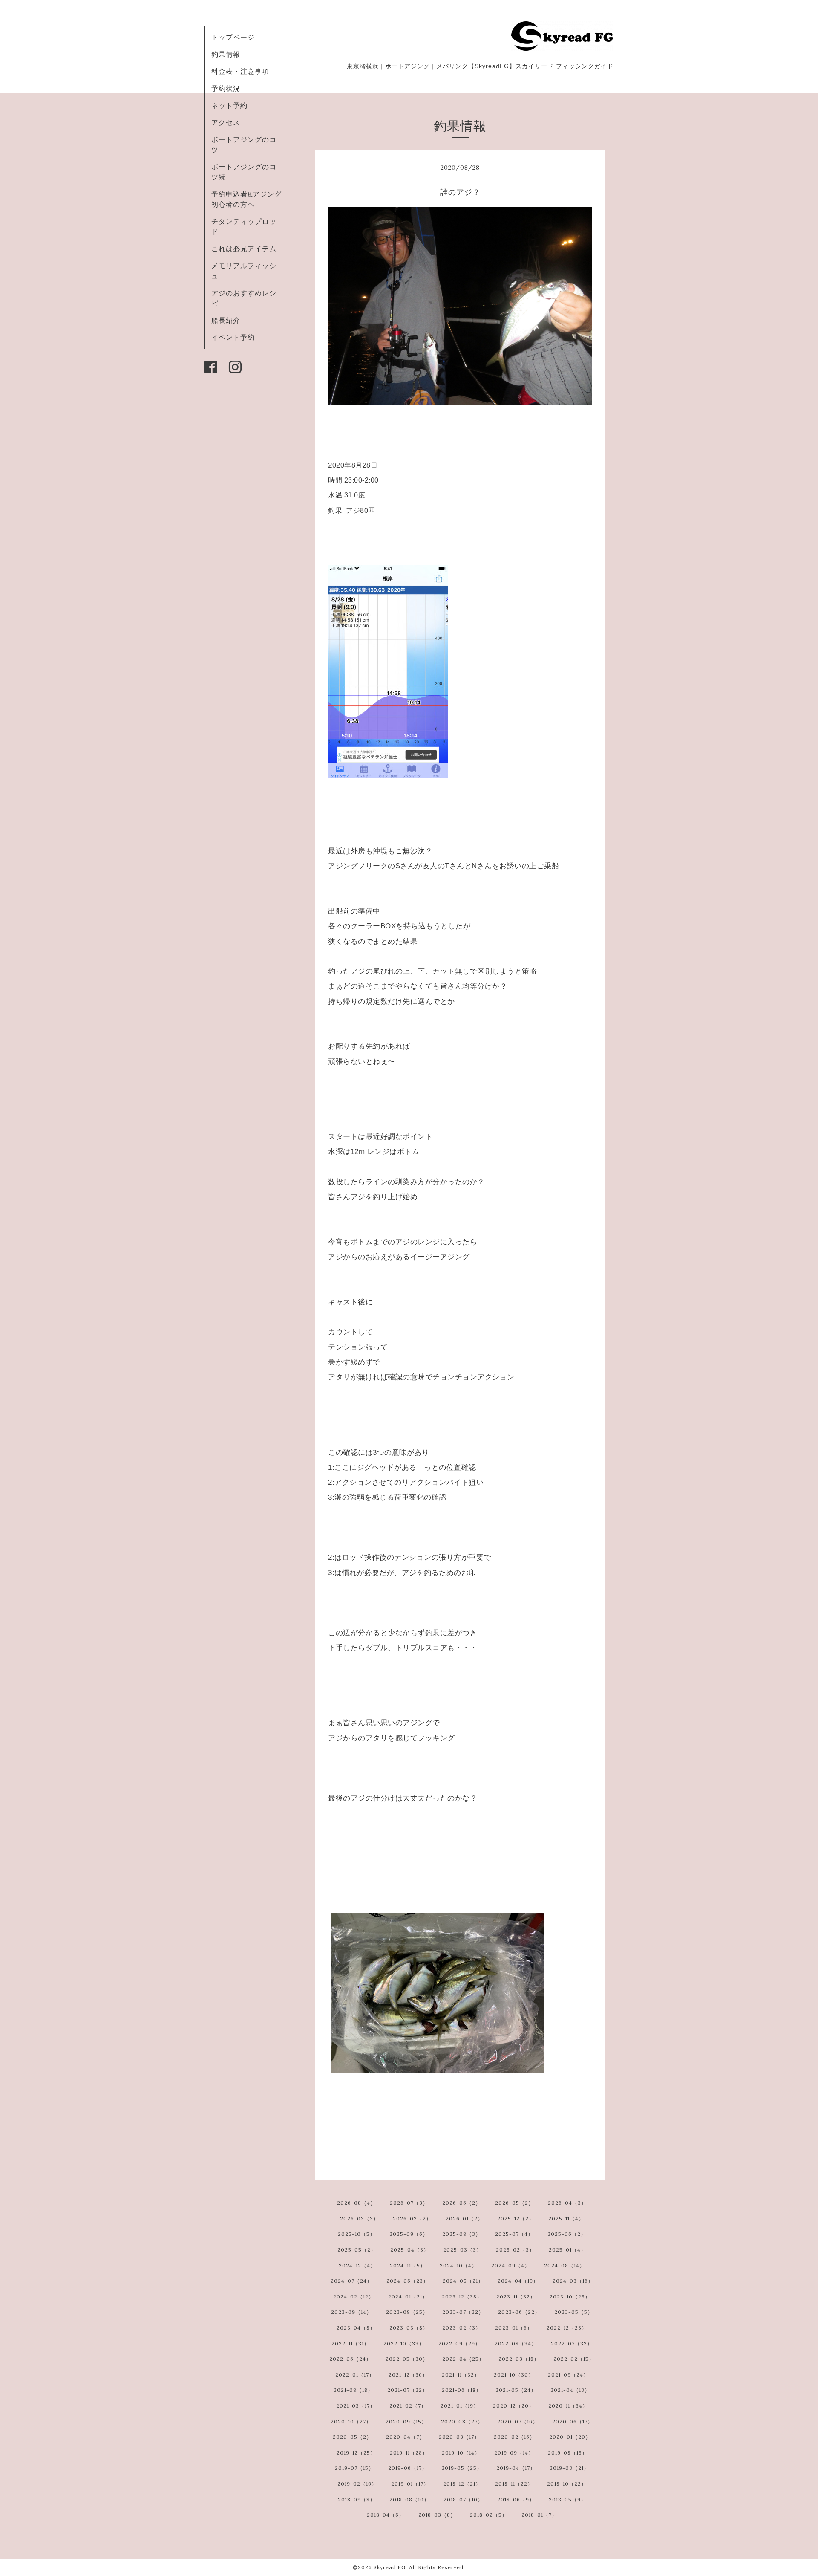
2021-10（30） (514, 2375)
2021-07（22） (408, 2390)
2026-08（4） (356, 2203)
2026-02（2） (412, 2219)
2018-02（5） (489, 2515)
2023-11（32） (516, 2297)
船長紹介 (226, 320)
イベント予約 (233, 337)
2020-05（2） (352, 2437)
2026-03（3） (359, 2219)
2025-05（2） (357, 2250)
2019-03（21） (569, 2468)
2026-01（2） (464, 2219)
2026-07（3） (409, 2203)
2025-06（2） (567, 2234)
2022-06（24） (350, 2359)
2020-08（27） (462, 2421)
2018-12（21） (462, 2484)
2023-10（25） (570, 2297)
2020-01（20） (570, 2437)
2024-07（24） (351, 2281)
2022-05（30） (407, 2359)
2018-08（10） (409, 2499)
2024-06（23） (408, 2281)
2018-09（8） (357, 2499)
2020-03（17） (459, 2437)
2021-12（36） (408, 2375)
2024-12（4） (357, 2265)
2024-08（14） (565, 2265)
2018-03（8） (437, 2515)
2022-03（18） (519, 2359)
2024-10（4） (458, 2265)
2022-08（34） (516, 2343)
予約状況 (226, 88)
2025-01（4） (567, 2250)
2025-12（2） (516, 2219)
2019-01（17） (410, 2484)
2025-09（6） (409, 2234)
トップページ (233, 37)
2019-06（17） (408, 2468)
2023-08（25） (407, 2312)
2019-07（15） (354, 2468)
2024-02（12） (354, 2297)
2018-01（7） (539, 2515)
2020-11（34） (568, 2406)
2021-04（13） (570, 2390)
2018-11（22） (514, 2484)
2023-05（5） (574, 2312)
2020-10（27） (351, 2421)
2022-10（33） (404, 2343)
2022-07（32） (572, 2343)
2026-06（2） (462, 2203)
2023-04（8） (356, 2328)
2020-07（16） (518, 2421)
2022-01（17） (355, 2375)
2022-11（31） (350, 2343)
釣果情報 (226, 54)
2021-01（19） (460, 2406)
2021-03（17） (356, 2406)
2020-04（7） (405, 2437)
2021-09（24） (568, 2375)
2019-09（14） (514, 2453)
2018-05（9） (567, 2499)
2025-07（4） (514, 2234)
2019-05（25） (462, 2468)
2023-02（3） (462, 2328)
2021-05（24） (516, 2390)
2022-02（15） (574, 2359)
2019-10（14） (461, 2453)
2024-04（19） (518, 2281)
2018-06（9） (516, 2499)
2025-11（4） (566, 2219)
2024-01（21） (408, 2297)
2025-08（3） (462, 2234)
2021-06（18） (462, 2390)
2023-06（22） (519, 2312)
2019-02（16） (357, 2484)
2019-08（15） (568, 2453)
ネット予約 (229, 105)
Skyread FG (390, 2567)
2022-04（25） (463, 2359)
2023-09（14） (351, 2312)
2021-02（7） (408, 2406)
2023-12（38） (462, 2297)
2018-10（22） (567, 2484)
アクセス (226, 122)
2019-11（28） (409, 2453)
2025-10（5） (357, 2234)
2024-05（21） (463, 2281)
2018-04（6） (386, 2515)
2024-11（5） (408, 2265)
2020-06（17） (573, 2421)
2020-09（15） (406, 2421)
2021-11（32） (461, 2375)
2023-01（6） (514, 2328)
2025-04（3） (410, 2250)
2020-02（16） (514, 2437)
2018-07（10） (463, 2499)
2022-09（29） (459, 2343)
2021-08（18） (353, 2390)
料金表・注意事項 (240, 71)
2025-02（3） (515, 2250)
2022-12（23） (567, 2328)
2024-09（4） (511, 2265)
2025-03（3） (462, 2250)
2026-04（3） (567, 2203)
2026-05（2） (514, 2203)
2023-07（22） (463, 2312)
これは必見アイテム (244, 249)
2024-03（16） (573, 2281)
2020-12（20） (514, 2406)
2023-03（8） (409, 2328)
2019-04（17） (516, 2468)
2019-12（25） (356, 2453)
